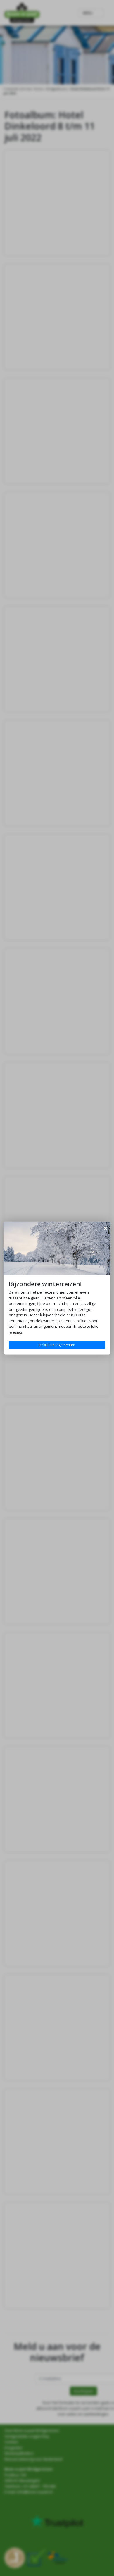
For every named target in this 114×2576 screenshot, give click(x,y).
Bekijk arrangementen (57, 1345)
